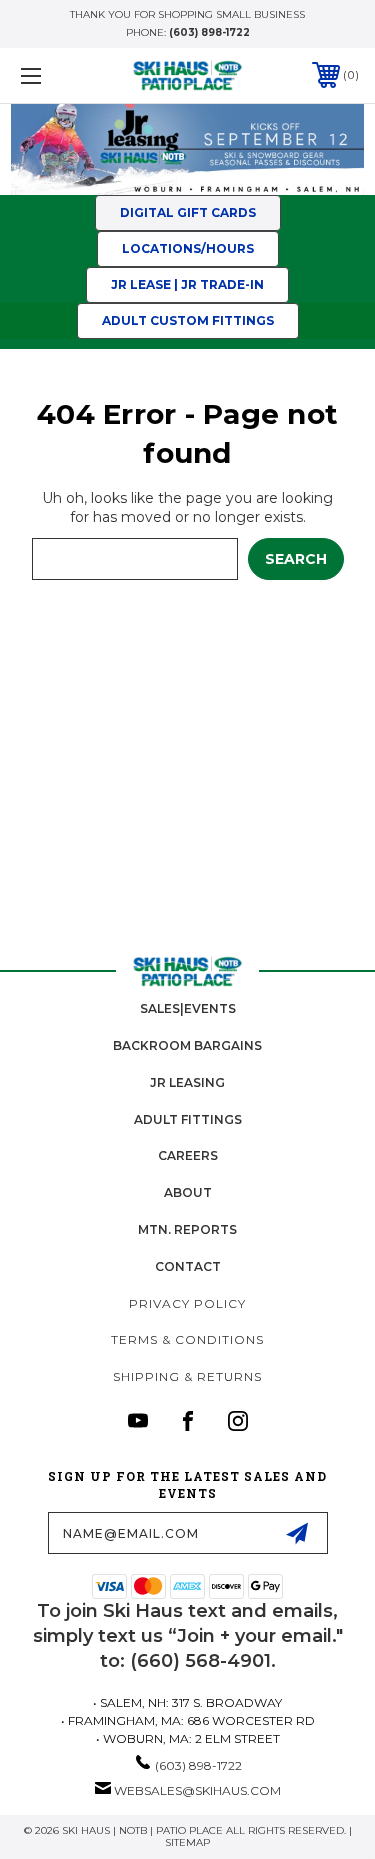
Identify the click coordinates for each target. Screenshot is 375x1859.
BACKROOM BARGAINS (187, 1045)
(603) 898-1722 (209, 32)
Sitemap (187, 1842)
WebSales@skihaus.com (197, 1790)
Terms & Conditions (187, 1339)
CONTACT (188, 1266)
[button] (188, 149)
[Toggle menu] (54, 75)
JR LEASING (187, 1082)
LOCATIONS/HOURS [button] (188, 248)
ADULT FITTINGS (188, 1119)
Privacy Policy (187, 1303)
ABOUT (188, 1192)
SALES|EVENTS (188, 1008)
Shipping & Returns (187, 1376)
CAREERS (188, 1155)
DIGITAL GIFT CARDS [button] (188, 212)
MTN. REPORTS (187, 1229)
